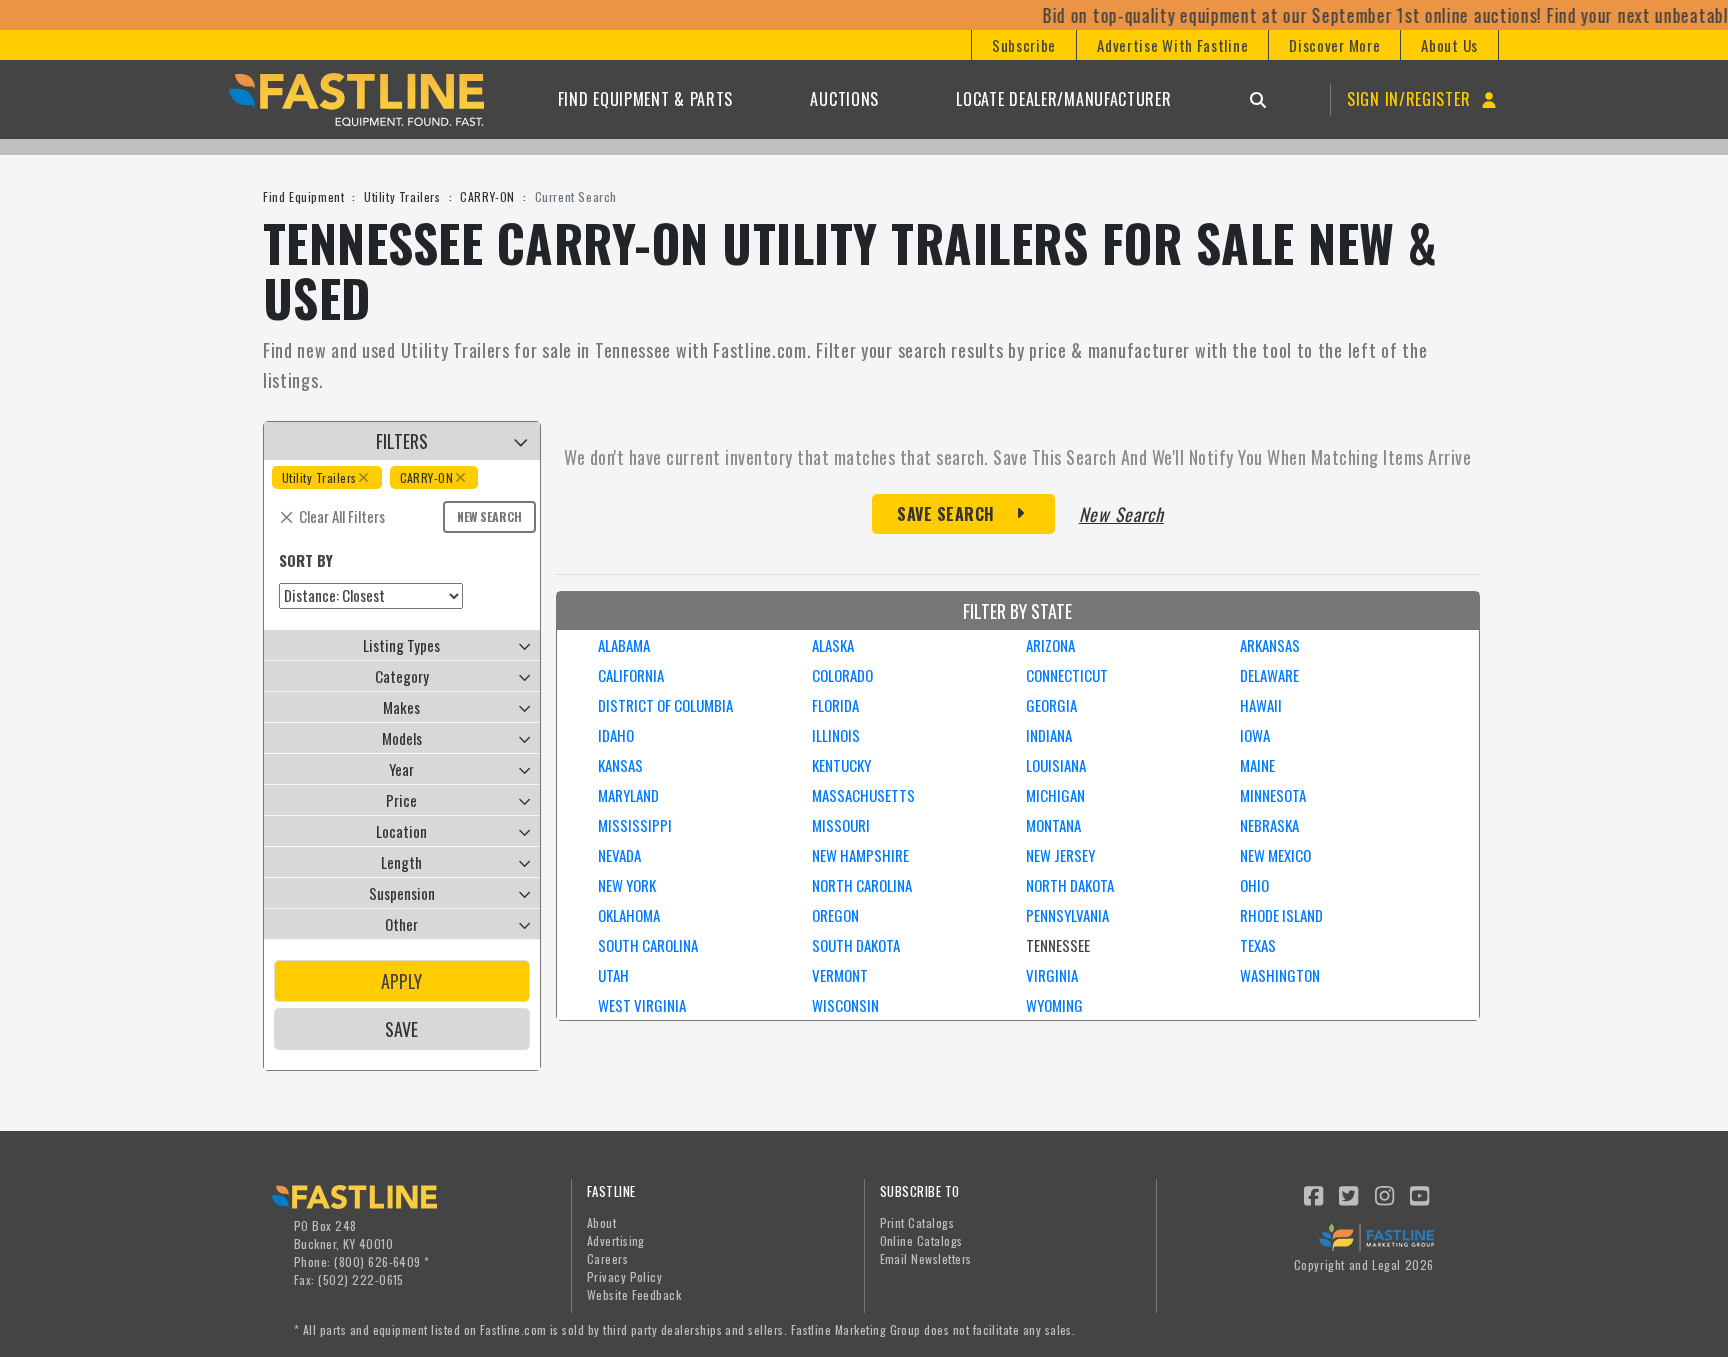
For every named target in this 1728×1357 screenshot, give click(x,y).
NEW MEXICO (1275, 855)
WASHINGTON (1280, 975)
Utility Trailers (402, 196)
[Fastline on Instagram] (1385, 1194)
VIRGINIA (1052, 975)
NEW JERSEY (1060, 855)
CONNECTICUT (1067, 675)
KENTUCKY (841, 765)
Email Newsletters (926, 1258)
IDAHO (616, 735)
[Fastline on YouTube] (1421, 1194)
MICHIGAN (1055, 795)
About (601, 1222)
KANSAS (620, 765)
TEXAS (1258, 945)
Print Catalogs (917, 1222)
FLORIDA (835, 705)
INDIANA (1049, 735)
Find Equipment (303, 196)
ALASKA (833, 645)
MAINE (1257, 765)
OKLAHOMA (629, 915)
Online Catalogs (921, 1240)
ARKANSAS (1270, 645)
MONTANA (1053, 825)
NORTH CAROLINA (862, 885)
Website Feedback (634, 1294)
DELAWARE (1269, 675)
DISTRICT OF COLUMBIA (665, 705)
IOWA (1255, 735)
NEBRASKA (1269, 825)
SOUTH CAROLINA (648, 945)
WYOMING (1054, 1005)
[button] (1023, 45)
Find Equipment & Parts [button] (645, 99)
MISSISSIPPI (635, 825)
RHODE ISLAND (1281, 915)
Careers (607, 1258)
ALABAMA (624, 645)
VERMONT (840, 975)
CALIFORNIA (631, 675)
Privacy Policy (625, 1276)
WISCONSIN (845, 1005)
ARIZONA (1050, 645)
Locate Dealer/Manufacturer (1063, 99)
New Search (489, 516)
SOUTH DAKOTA (856, 945)
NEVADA (619, 855)
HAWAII (1261, 705)
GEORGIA (1051, 705)
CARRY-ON (487, 196)
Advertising (616, 1240)
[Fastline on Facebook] (1314, 1194)
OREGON (835, 915)
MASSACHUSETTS (863, 795)
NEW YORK (627, 885)
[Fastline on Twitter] (1350, 1194)
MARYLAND (628, 795)
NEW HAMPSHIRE (860, 855)
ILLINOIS (836, 735)
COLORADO (842, 675)
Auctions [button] (844, 99)
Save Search (946, 514)
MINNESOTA (1273, 795)
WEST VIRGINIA (642, 1005)
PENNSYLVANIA (1067, 915)
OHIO (1254, 885)
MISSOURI (841, 825)
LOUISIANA (1056, 765)
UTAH (613, 975)
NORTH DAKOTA (1070, 885)
